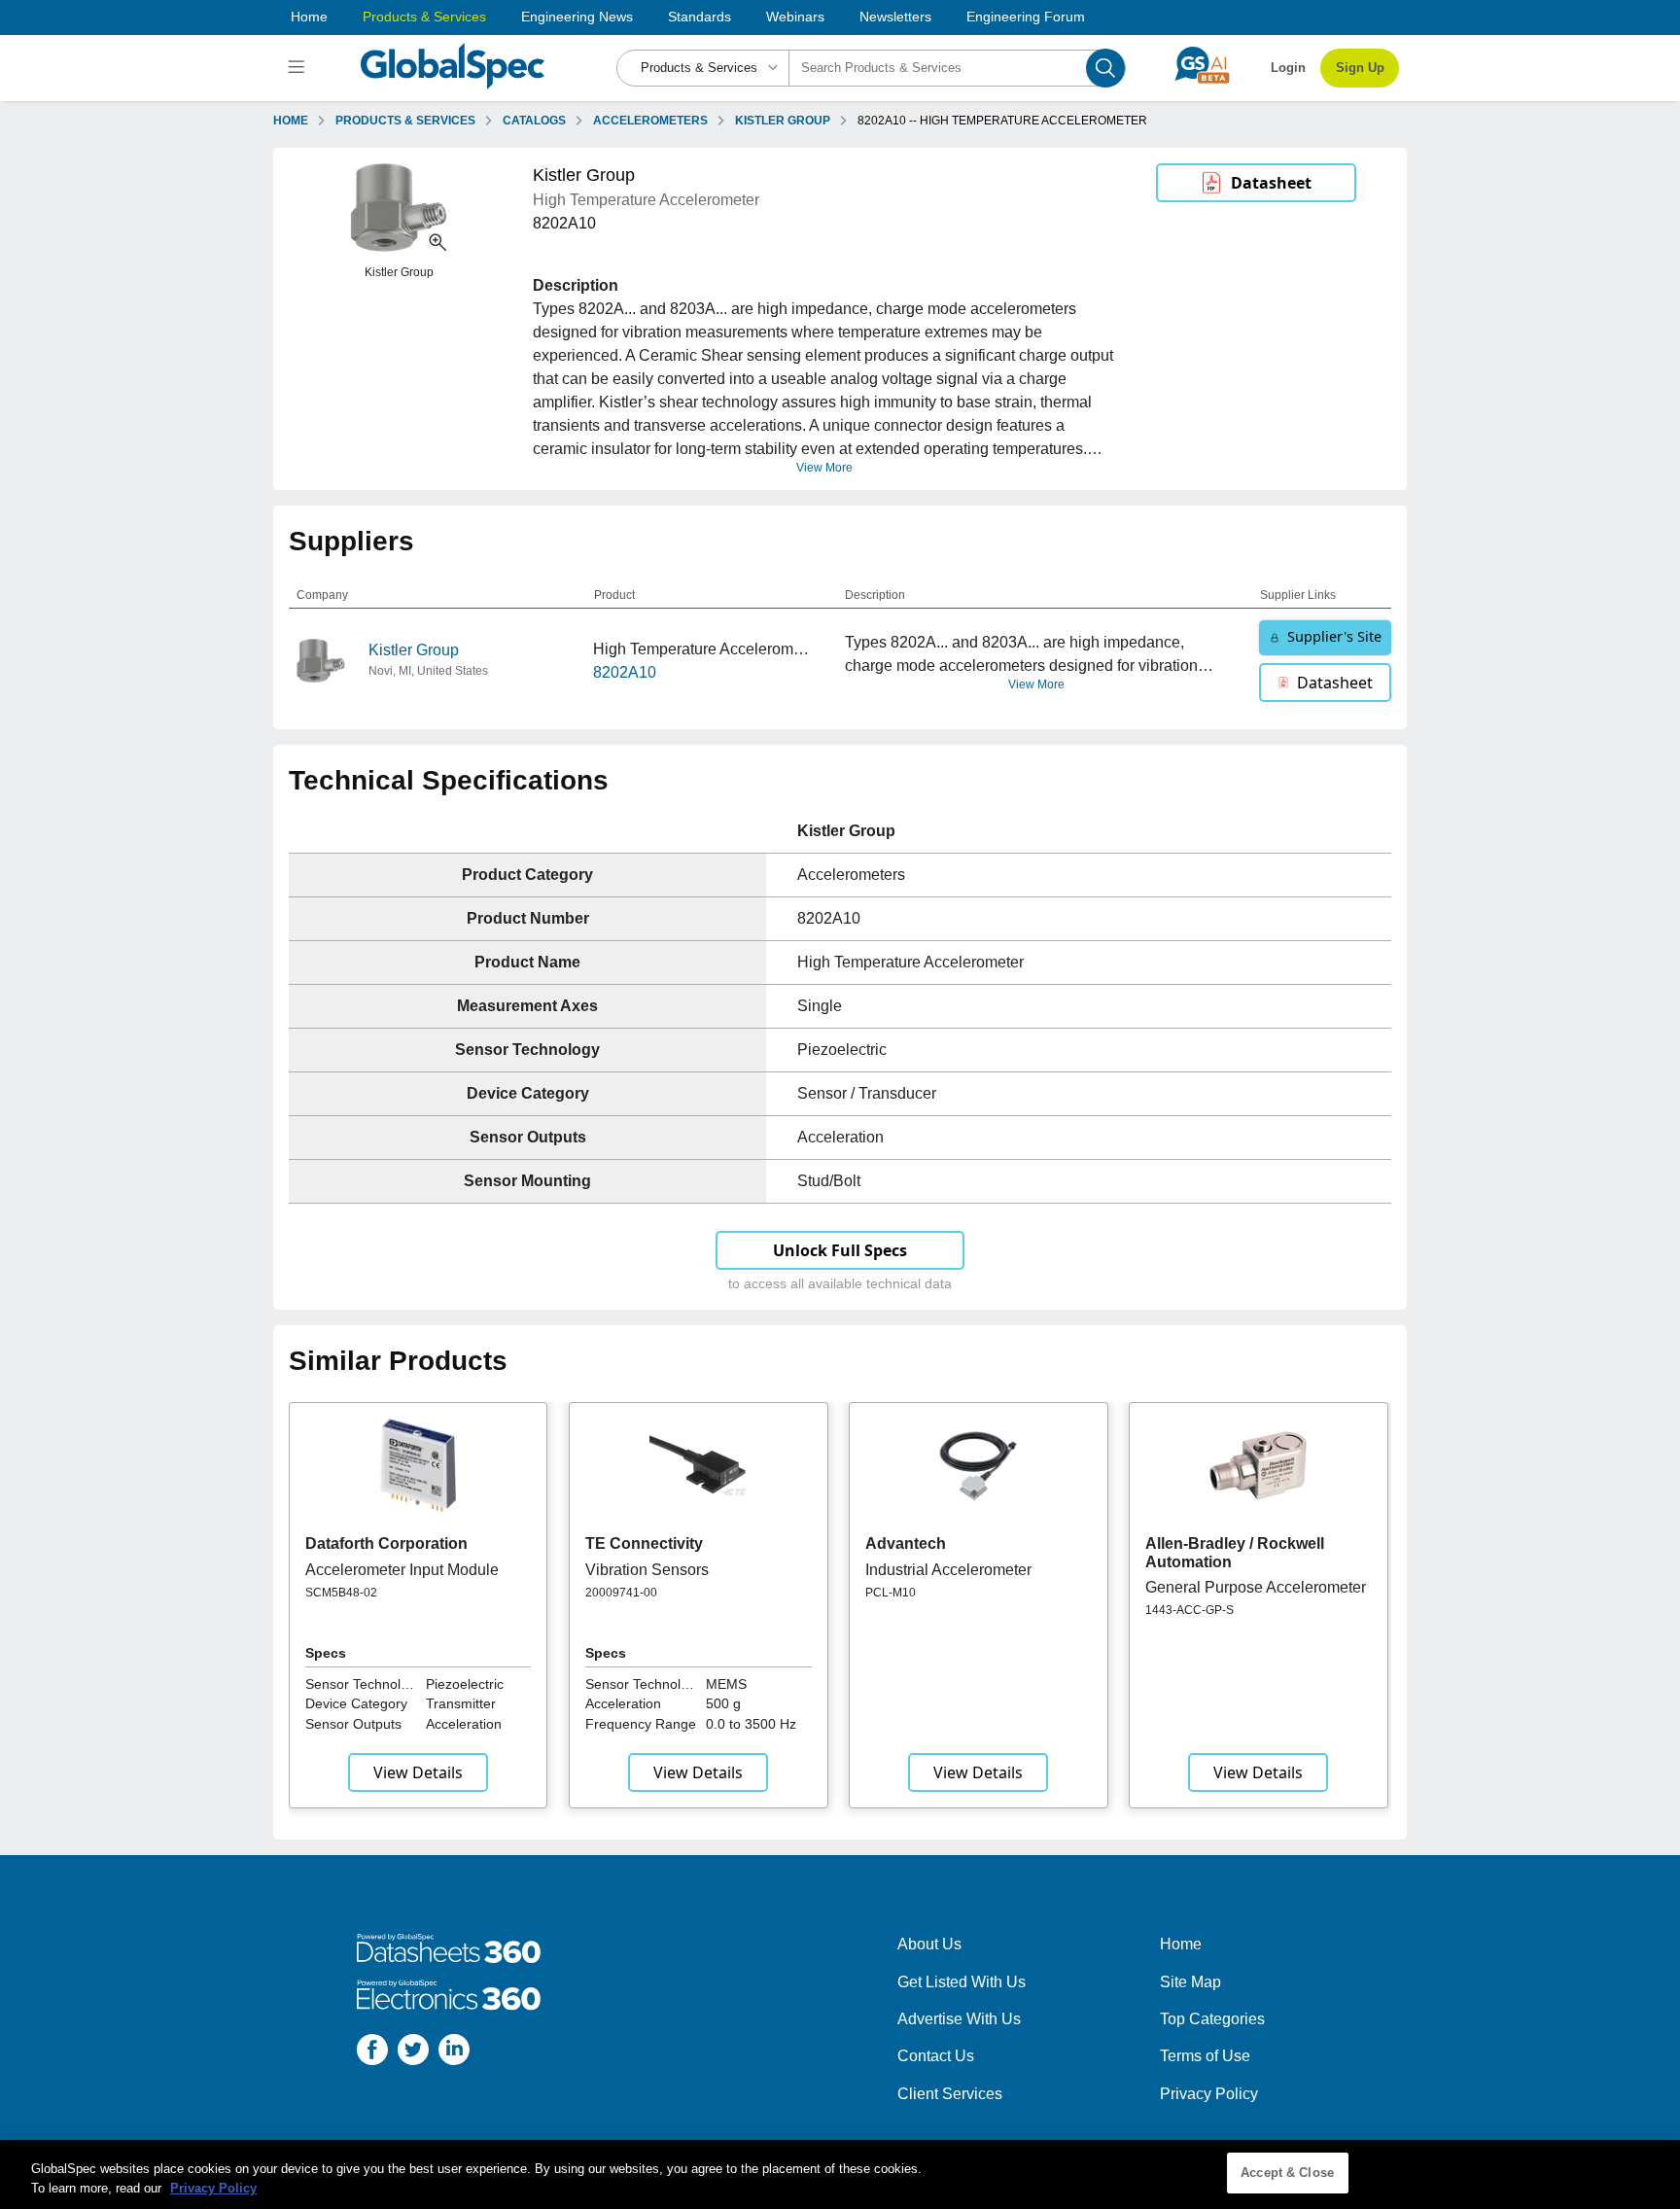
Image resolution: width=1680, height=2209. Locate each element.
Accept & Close (1287, 2173)
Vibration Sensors (647, 1570)
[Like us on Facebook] (372, 2053)
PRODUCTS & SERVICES (405, 121)
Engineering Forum (1026, 17)
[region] (840, 2174)
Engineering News (577, 17)
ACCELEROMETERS (650, 121)
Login (1288, 68)
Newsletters (895, 17)
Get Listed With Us (962, 1982)
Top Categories (1212, 2019)
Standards (700, 17)
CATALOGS (534, 121)
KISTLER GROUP (783, 121)
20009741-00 (621, 1593)
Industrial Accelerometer (948, 1570)
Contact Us (936, 2056)
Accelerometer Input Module (402, 1570)
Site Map (1190, 1982)
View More (824, 468)
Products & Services (424, 17)
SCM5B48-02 (341, 1593)
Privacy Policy (1209, 2094)
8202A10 (625, 672)
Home (309, 17)
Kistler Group (414, 650)
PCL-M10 (891, 1593)
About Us (929, 1944)
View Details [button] (418, 1772)
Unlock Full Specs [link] (840, 1250)
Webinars (795, 17)
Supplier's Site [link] (1334, 636)
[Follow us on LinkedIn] (454, 2053)
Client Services (950, 2094)
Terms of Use (1205, 2056)
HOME (291, 121)
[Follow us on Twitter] (413, 2053)
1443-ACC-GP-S (1190, 1610)
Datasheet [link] (1271, 183)
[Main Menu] (299, 68)
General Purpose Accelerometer (1256, 1587)
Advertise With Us (959, 2019)
